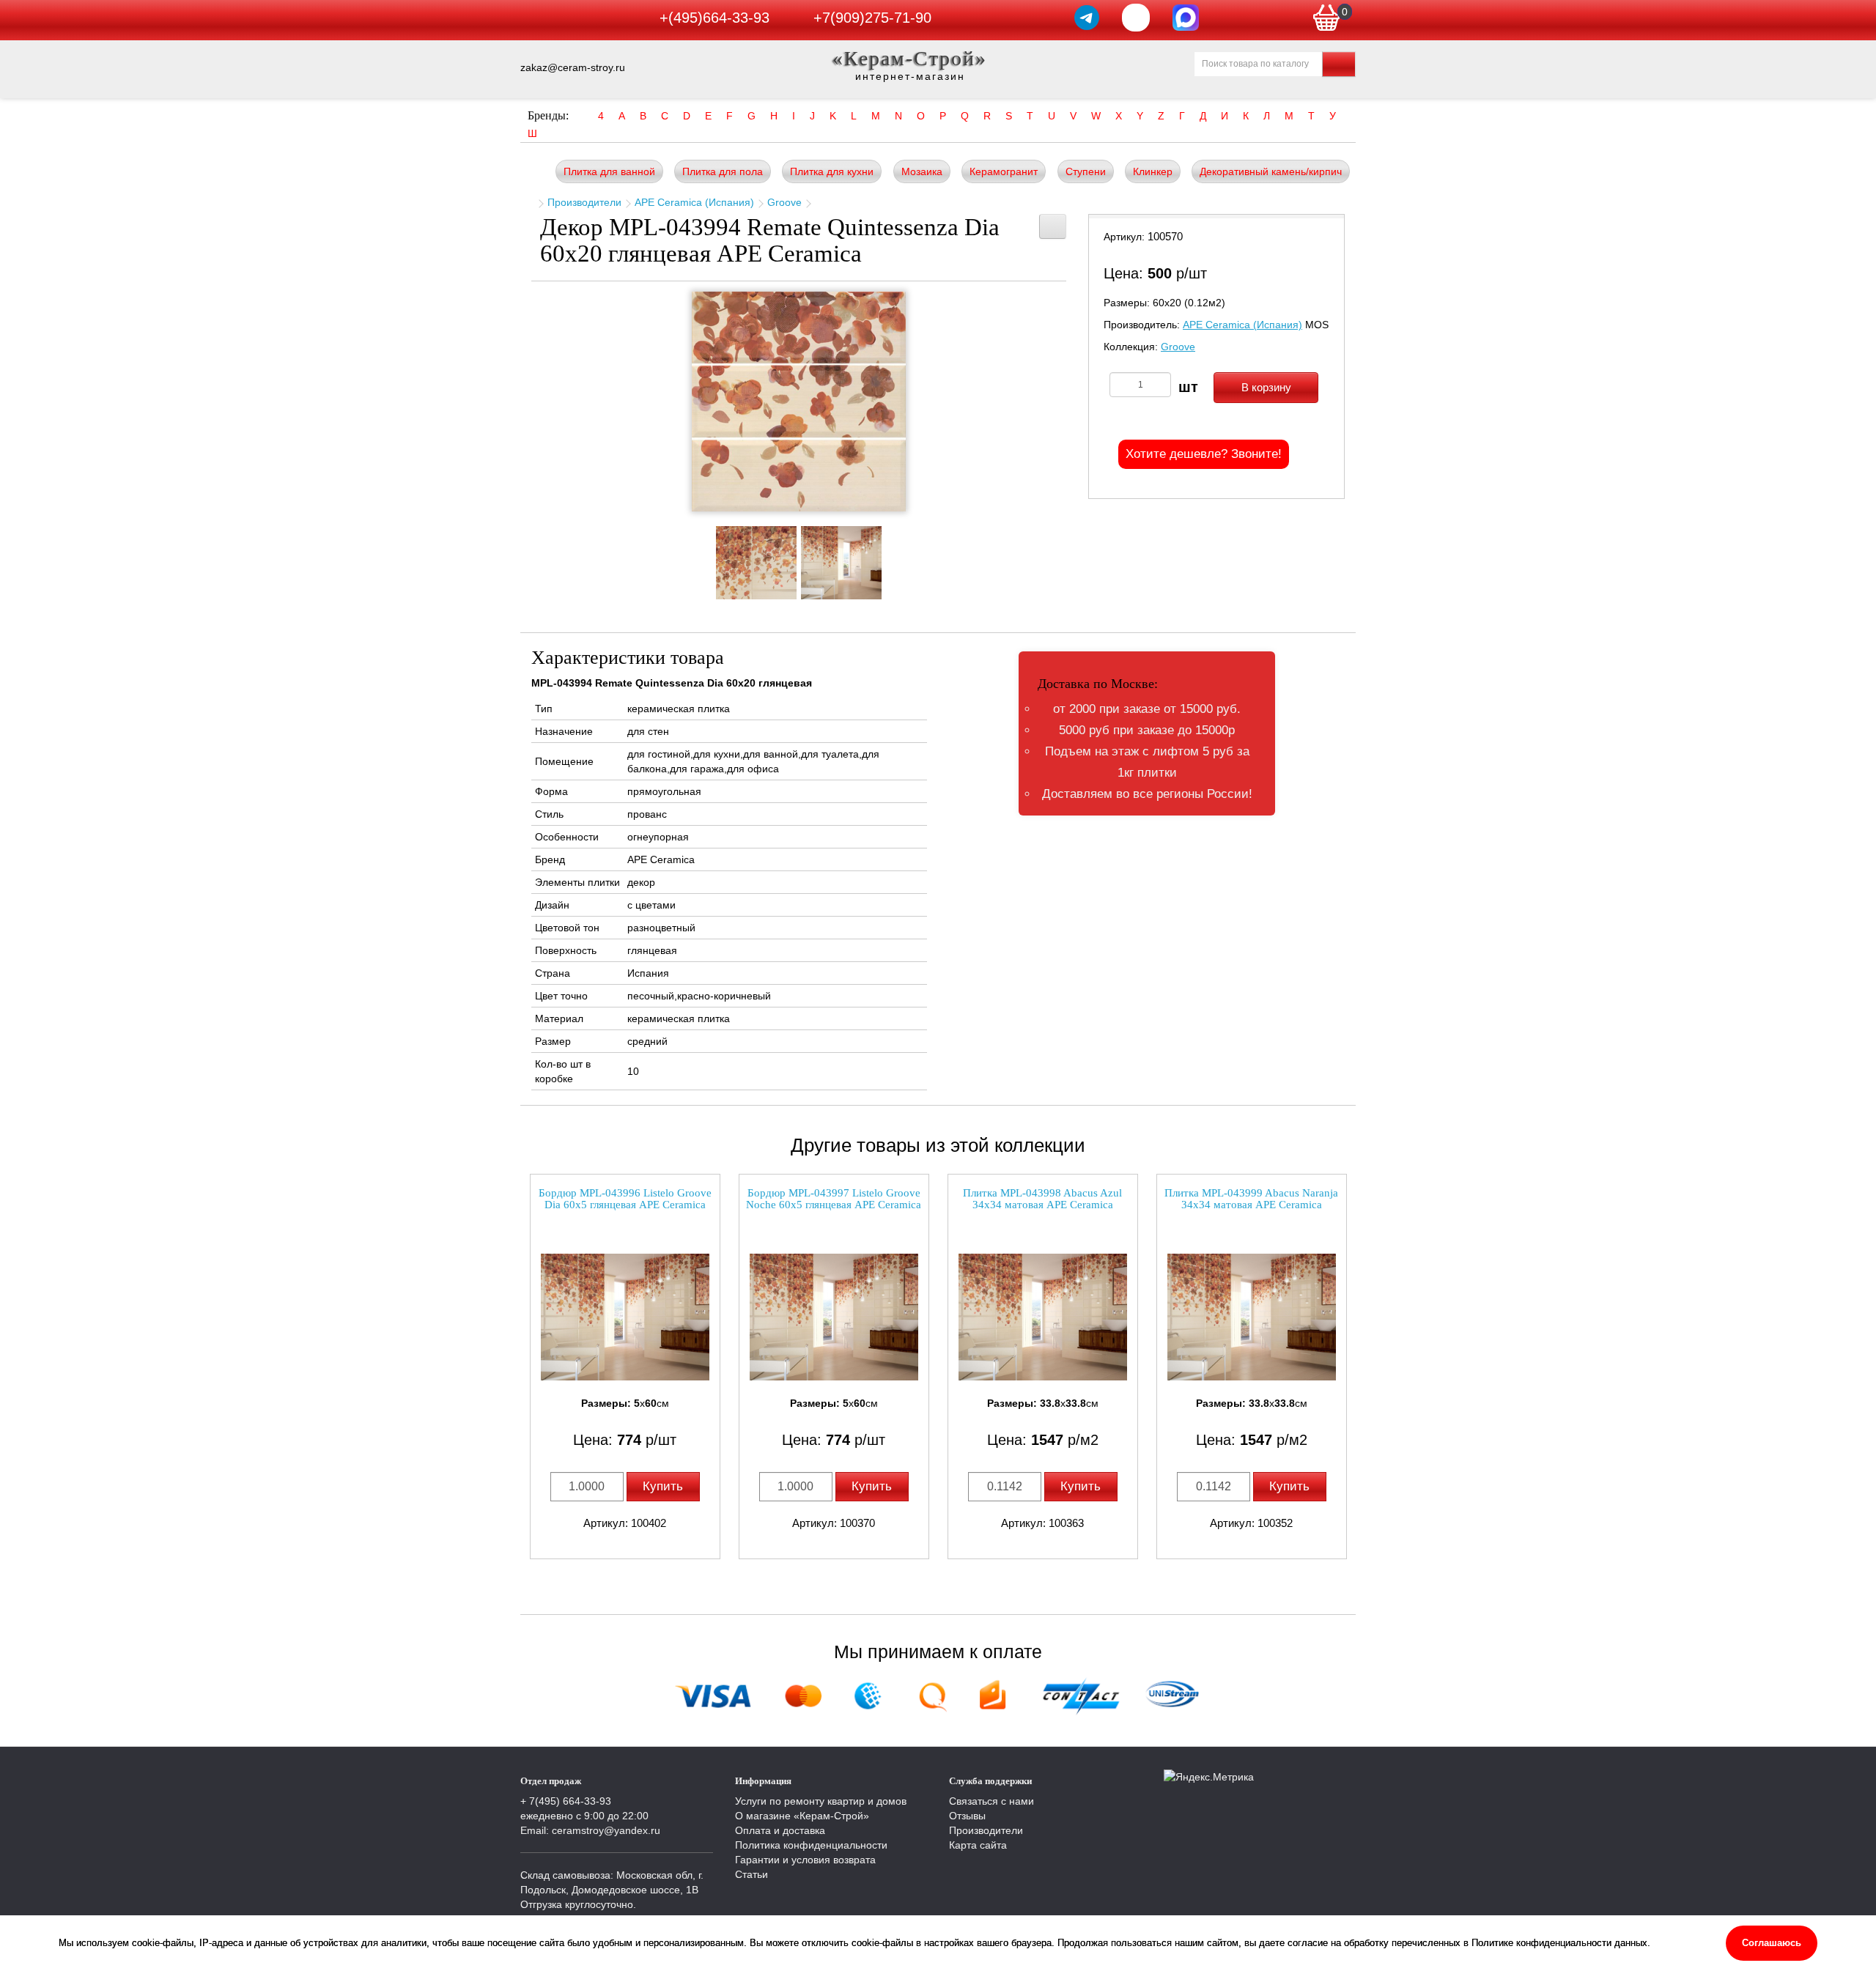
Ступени (1086, 171)
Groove (784, 202)
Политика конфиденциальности (811, 1845)
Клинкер (1153, 171)
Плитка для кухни (832, 171)
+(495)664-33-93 (714, 18)
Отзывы (967, 1816)
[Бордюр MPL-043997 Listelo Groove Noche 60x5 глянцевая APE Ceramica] (834, 1317)
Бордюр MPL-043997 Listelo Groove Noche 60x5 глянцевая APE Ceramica (834, 1199)
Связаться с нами (991, 1801)
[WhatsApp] (1136, 18)
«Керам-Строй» (910, 58)
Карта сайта (978, 1845)
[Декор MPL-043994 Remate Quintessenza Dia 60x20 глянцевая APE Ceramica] (799, 402)
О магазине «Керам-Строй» (802, 1816)
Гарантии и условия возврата (805, 1860)
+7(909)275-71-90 (872, 18)
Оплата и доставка (780, 1830)
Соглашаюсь (1772, 1943)
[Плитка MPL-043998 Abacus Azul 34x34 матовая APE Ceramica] (1043, 1317)
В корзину (1266, 387)
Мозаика (922, 171)
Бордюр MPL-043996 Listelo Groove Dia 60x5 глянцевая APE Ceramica (625, 1199)
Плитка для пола (723, 171)
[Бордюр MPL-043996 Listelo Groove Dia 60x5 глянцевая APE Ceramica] (625, 1317)
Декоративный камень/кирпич (1271, 171)
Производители (584, 202)
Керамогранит (1004, 171)
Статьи (751, 1874)
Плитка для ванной (609, 171)
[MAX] (1186, 18)
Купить (663, 1486)
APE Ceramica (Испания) (694, 202)
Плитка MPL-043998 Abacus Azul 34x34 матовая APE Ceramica (1042, 1199)
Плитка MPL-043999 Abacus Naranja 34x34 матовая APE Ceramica (1251, 1199)
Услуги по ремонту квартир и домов (821, 1801)
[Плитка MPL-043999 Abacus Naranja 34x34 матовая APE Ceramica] (1252, 1317)
